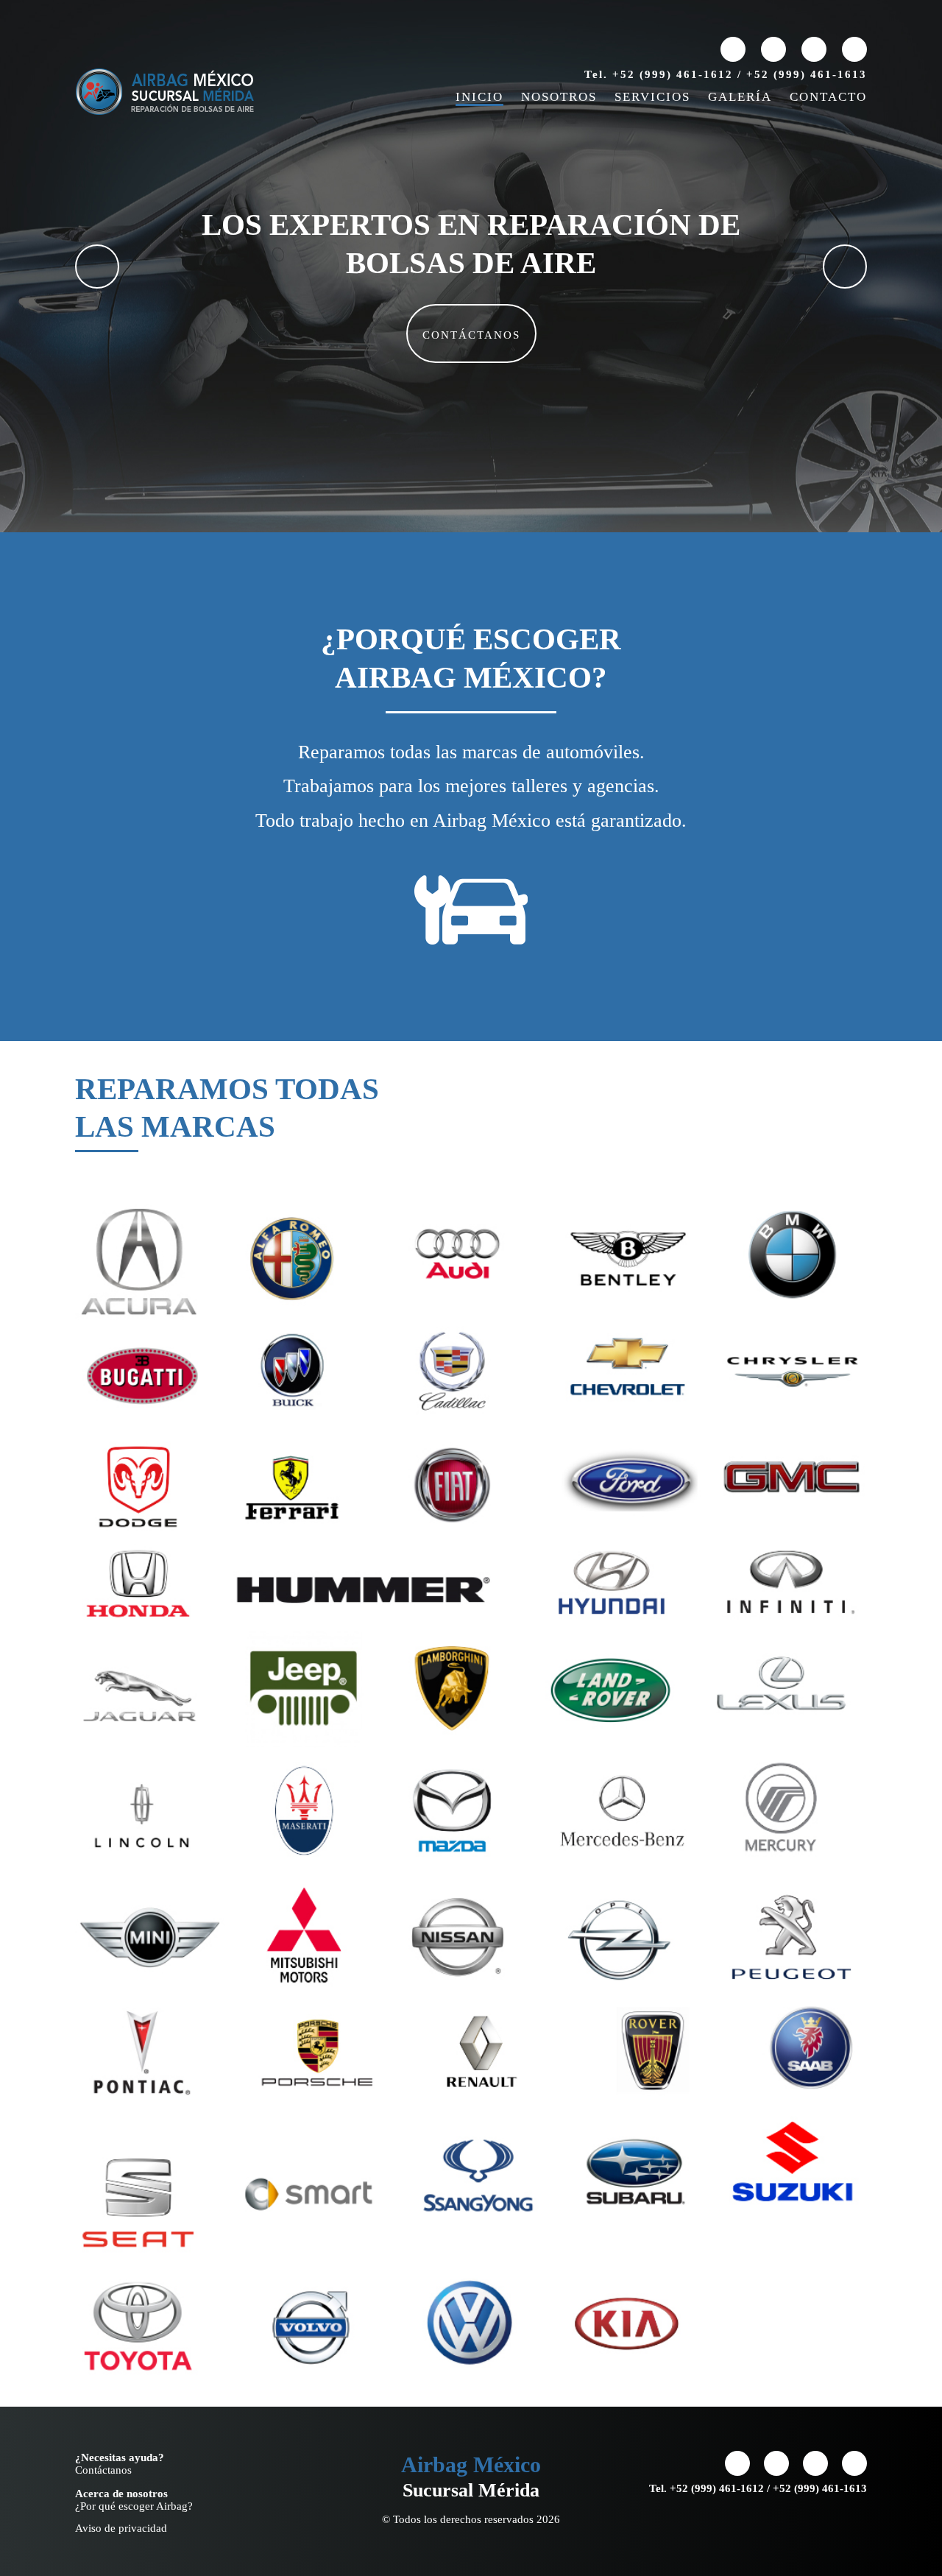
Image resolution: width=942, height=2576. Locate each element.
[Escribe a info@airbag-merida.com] (733, 49)
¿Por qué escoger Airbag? (134, 2506)
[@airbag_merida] (814, 49)
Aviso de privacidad (121, 2528)
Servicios (652, 97)
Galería (740, 97)
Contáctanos (471, 335)
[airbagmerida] (773, 49)
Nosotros (559, 97)
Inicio (479, 97)
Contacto (828, 97)
